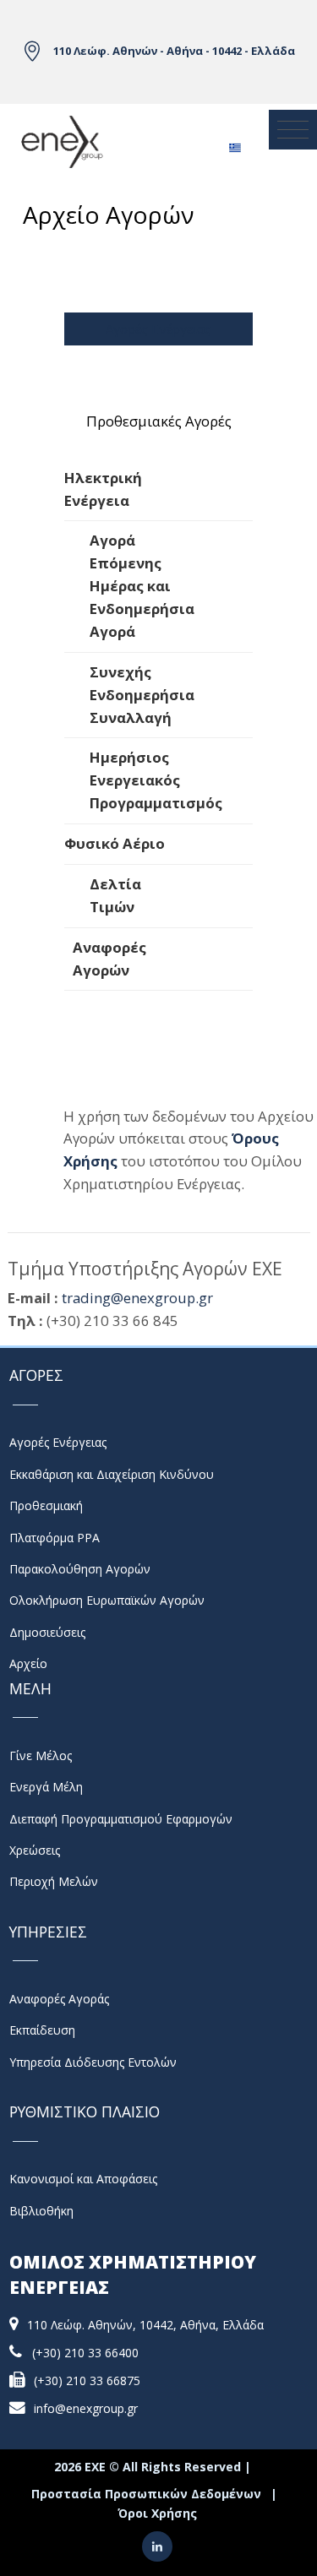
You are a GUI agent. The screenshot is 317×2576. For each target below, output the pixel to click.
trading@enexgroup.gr (137, 1298)
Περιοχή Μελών (54, 1881)
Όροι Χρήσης (157, 2513)
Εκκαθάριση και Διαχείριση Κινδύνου (112, 1474)
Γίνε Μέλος (41, 1755)
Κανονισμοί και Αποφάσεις (83, 2179)
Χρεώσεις (35, 1850)
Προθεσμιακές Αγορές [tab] (159, 421)
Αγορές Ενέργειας (158, 329)
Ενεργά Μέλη (46, 1787)
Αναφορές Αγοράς (59, 1999)
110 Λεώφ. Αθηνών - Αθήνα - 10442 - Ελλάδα (174, 51)
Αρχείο (28, 1663)
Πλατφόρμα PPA (55, 1538)
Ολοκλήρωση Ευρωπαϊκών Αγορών (107, 1600)
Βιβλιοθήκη (41, 2211)
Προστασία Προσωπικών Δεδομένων (146, 2494)
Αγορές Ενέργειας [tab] (158, 381)
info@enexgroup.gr (86, 2408)
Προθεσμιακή (46, 1505)
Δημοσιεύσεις (47, 1632)
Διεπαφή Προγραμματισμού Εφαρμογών (121, 1819)
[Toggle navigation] (293, 130)
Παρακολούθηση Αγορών (80, 1569)
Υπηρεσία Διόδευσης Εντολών (93, 2062)
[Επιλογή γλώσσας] (235, 142)
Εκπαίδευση (42, 2030)
